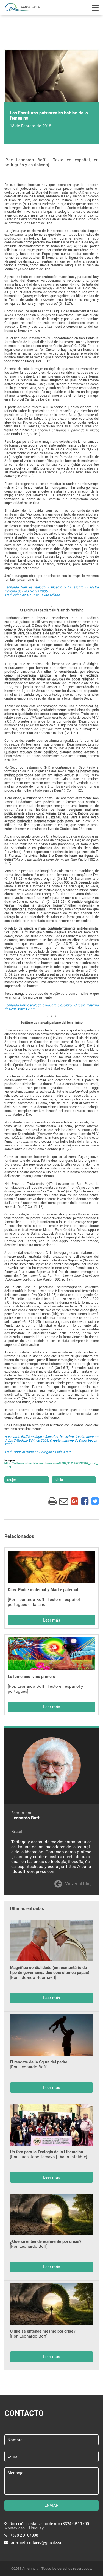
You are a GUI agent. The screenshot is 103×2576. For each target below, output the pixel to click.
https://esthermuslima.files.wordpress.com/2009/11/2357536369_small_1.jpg (51, 1465)
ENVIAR (51, 2505)
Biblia (59, 1480)
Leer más (52, 1620)
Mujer (12, 1480)
